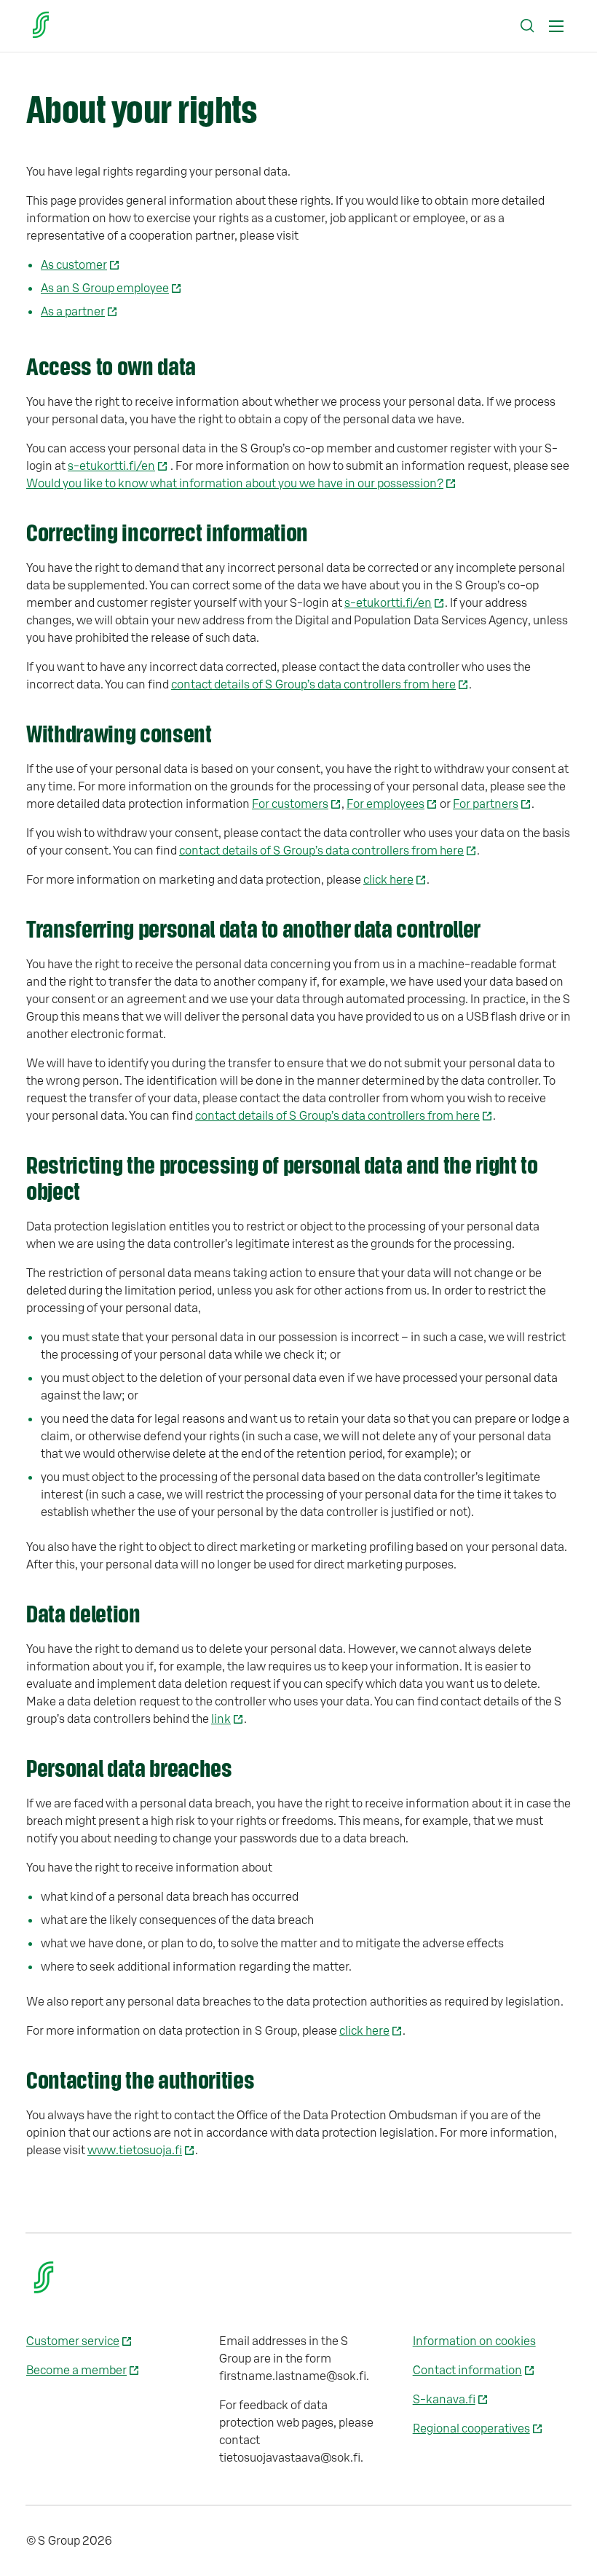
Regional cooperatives (471, 2429)
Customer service (73, 2341)
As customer (74, 265)
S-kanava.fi (444, 2400)
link (221, 1719)
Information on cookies (474, 2341)
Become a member (76, 2371)
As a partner (73, 312)
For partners (486, 804)
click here (388, 880)
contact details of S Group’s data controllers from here (313, 685)
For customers (290, 804)
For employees (386, 804)
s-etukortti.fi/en (111, 466)
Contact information (467, 2371)
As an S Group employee (105, 288)
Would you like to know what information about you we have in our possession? (235, 484)
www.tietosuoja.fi (135, 2151)
